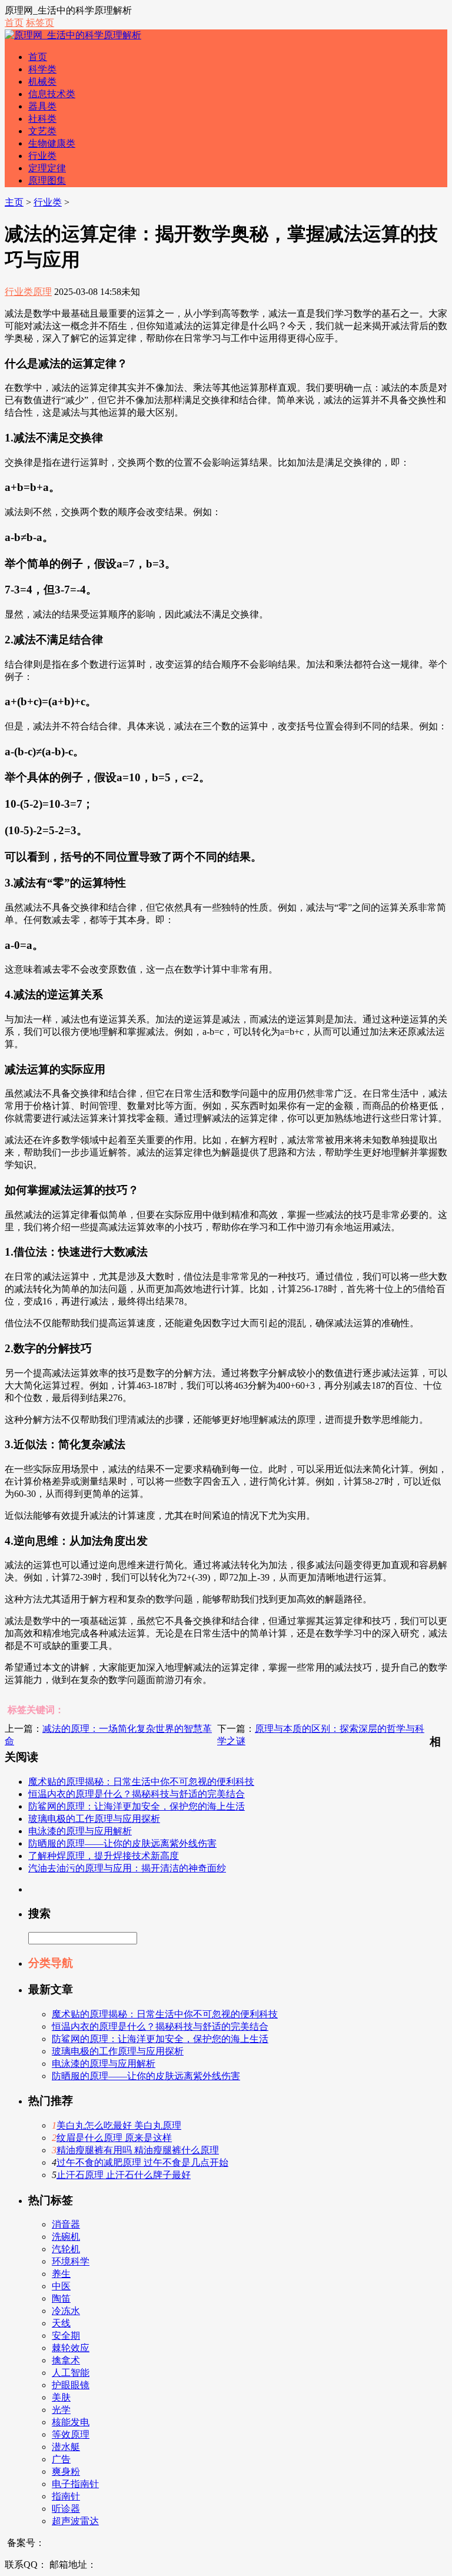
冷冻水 (66, 2311)
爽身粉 (66, 2472)
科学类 (42, 69)
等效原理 (71, 2434)
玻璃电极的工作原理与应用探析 (94, 1819)
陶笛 (61, 2298)
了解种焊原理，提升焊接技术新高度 (104, 1856)
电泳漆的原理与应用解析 (80, 1831)
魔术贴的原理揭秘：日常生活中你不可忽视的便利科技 (141, 1782)
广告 (61, 2459)
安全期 (66, 2336)
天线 (61, 2323)
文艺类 (42, 131)
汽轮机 (66, 2249)
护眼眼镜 (71, 2385)
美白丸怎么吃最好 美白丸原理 (119, 2125)
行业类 (42, 156)
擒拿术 (66, 2360)
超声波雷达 (75, 2521)
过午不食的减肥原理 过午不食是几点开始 (142, 2162)
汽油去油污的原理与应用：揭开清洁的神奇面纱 (127, 1868)
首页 (14, 23)
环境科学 (71, 2261)
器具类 (42, 106)
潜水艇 (66, 2447)
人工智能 (71, 2373)
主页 (14, 202)
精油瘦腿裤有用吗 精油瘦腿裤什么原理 (138, 2150)
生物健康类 (52, 143)
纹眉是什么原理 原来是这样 (114, 2138)
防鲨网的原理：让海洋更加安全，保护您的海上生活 (137, 1806)
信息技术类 (52, 94)
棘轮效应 (71, 2348)
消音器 (66, 2224)
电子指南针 (75, 2484)
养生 (61, 2274)
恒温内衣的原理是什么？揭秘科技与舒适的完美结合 (137, 1794)
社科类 (42, 119)
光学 (61, 2410)
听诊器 (66, 2509)
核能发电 (71, 2422)
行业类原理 (28, 292)
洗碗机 (66, 2237)
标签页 (40, 23)
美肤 (61, 2397)
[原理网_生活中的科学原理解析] (73, 35)
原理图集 (47, 180)
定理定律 (47, 168)
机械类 (42, 82)
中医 (61, 2286)
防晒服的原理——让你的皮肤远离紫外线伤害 (122, 1843)
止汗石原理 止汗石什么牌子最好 (124, 2175)
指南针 (66, 2496)
